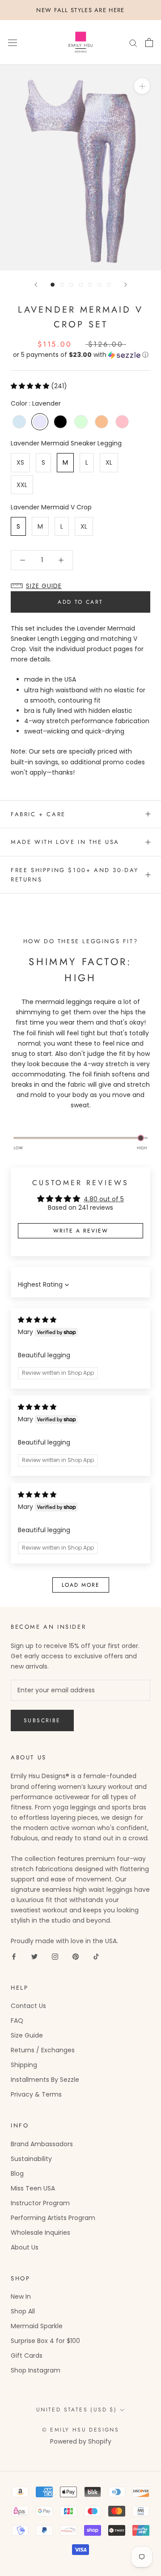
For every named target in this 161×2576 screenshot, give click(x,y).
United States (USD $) (76, 2410)
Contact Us (28, 2006)
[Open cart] (149, 42)
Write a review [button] (81, 1231)
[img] (37, 1320)
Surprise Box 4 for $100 (45, 2341)
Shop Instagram (36, 2370)
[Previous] (36, 285)
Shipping (24, 2065)
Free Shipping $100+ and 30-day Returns (75, 875)
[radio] (19, 422)
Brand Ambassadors (42, 2144)
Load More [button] (81, 1585)
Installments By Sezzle (45, 2080)
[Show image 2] (62, 285)
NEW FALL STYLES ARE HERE (80, 10)
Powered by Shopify (81, 2441)
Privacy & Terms (36, 2094)
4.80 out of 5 (104, 1199)
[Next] (126, 285)
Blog (17, 2173)
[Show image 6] (100, 285)
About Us (25, 2247)
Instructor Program (40, 2203)
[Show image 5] (90, 285)
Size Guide (27, 2035)
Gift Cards (27, 2356)
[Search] (133, 43)
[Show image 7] (109, 285)
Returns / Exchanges (43, 2050)
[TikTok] (96, 1956)
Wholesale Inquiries (40, 2233)
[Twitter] (34, 1956)
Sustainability (31, 2159)
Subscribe (42, 1720)
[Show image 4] (81, 285)
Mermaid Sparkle (37, 2326)
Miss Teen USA (33, 2188)
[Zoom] (142, 86)
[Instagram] (55, 1956)
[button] (80, 355)
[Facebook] (14, 1956)
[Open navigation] (13, 43)
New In (21, 2296)
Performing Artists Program (53, 2218)
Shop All (23, 2311)
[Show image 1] (53, 285)
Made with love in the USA (65, 842)
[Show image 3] (71, 285)
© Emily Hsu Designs (81, 2430)
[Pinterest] (76, 1956)
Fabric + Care (38, 814)
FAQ (17, 2021)
